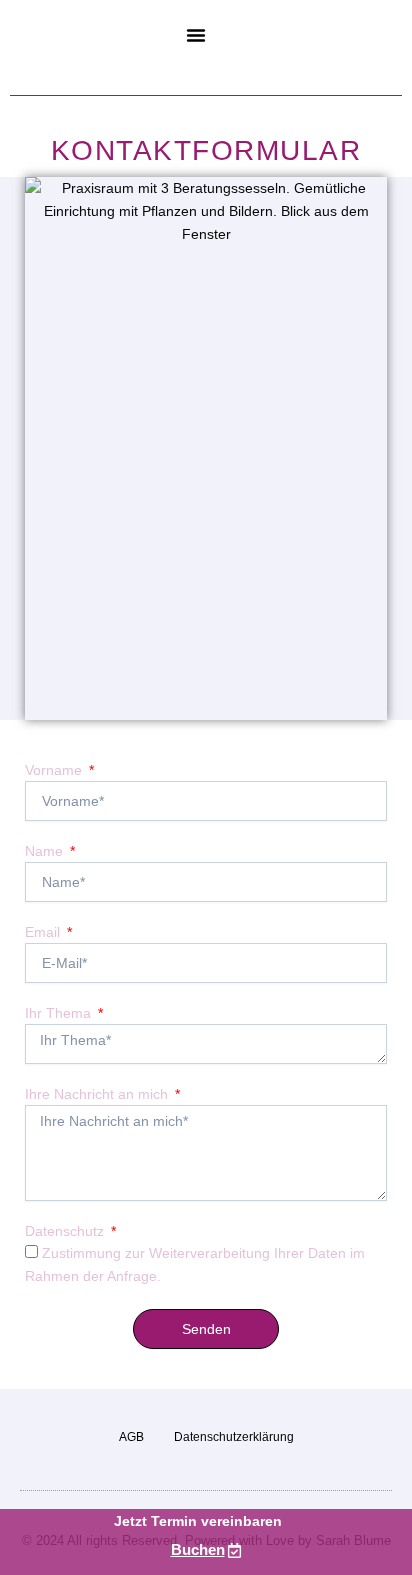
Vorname (55, 770)
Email (44, 932)
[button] (196, 35)
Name (46, 851)
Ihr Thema (60, 1013)
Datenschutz (66, 1231)
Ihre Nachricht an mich (98, 1094)
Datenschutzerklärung (234, 1437)
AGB (131, 1437)
